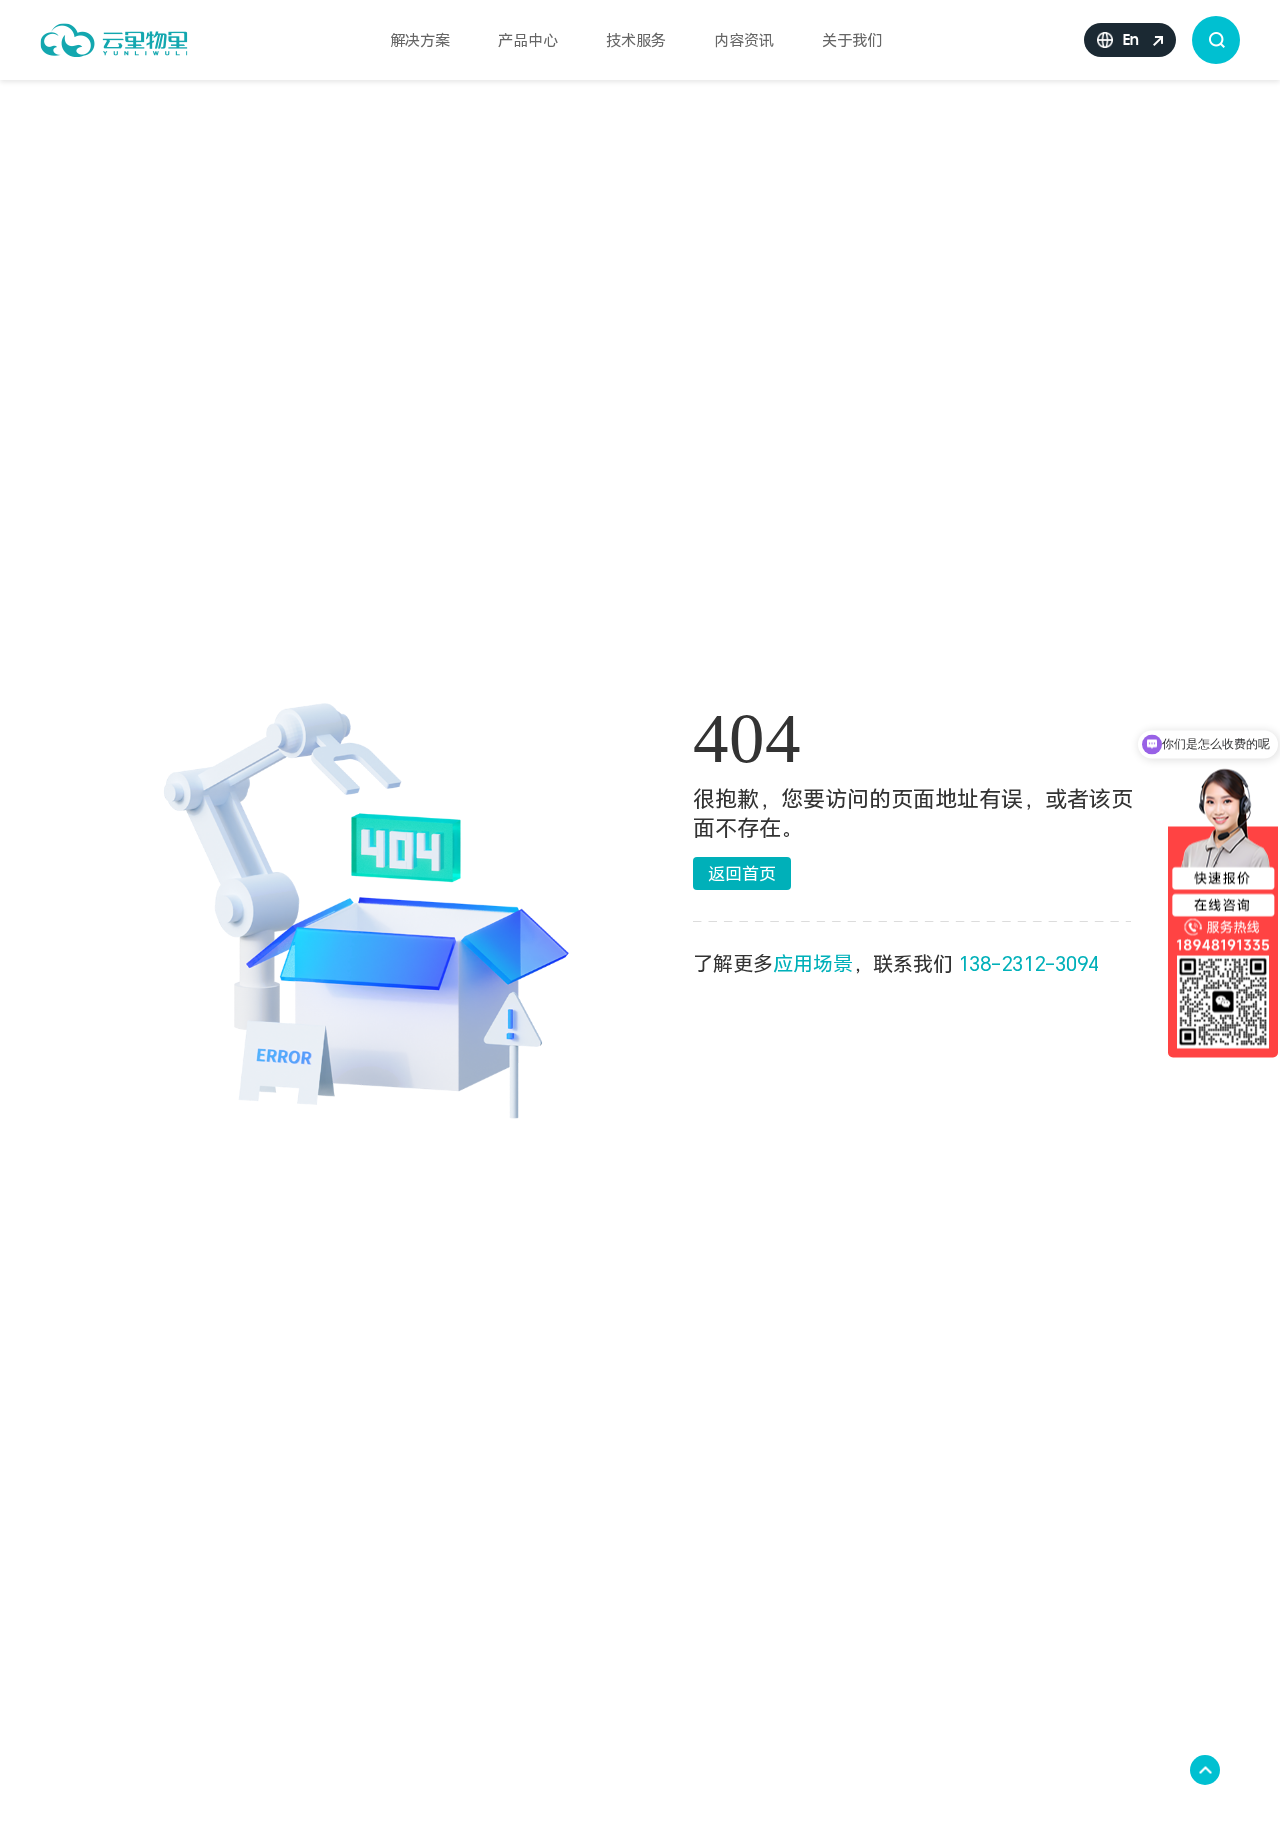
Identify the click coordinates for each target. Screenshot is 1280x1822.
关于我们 (852, 40)
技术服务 (636, 40)
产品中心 (528, 40)
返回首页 (742, 873)
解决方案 (420, 40)
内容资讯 (744, 40)
